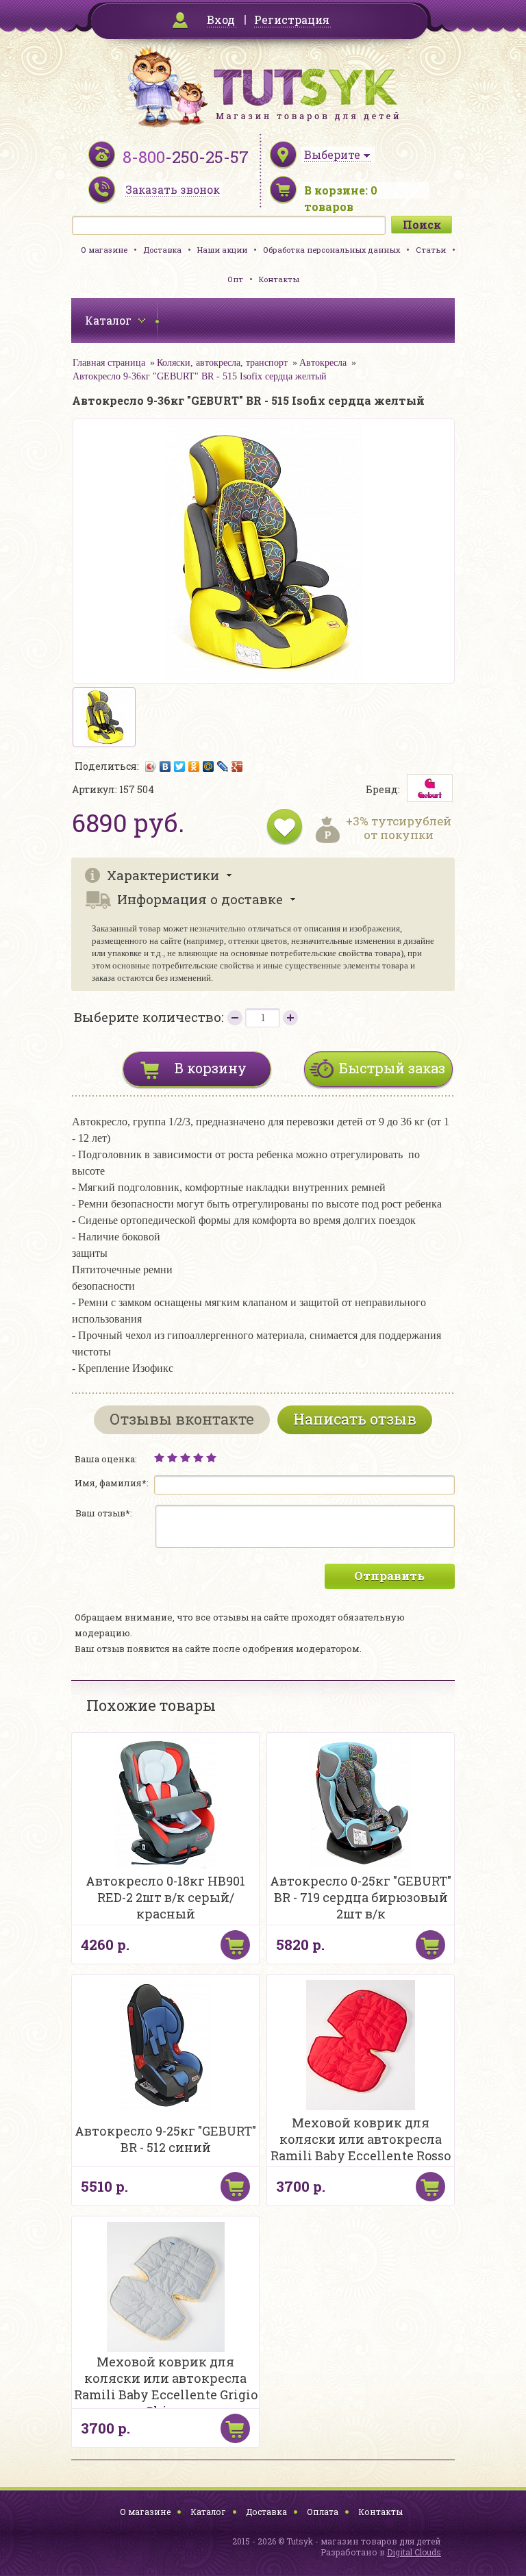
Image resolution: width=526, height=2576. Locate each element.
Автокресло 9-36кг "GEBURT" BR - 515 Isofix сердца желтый (200, 376)
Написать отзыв (355, 1419)
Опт (235, 279)
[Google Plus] (237, 766)
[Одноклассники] (194, 766)
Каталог (208, 2512)
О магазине (104, 250)
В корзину (211, 1068)
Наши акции (222, 250)
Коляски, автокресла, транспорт (222, 363)
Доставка (162, 250)
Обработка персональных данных (331, 250)
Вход (221, 20)
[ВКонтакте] (165, 766)
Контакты (279, 279)
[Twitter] (180, 766)
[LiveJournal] (223, 766)
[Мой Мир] (209, 766)
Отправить (389, 1576)
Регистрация (292, 20)
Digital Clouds (414, 2552)
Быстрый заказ (392, 1068)
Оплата (323, 2512)
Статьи (431, 250)
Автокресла (323, 363)
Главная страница (109, 363)
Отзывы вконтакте (182, 1419)
